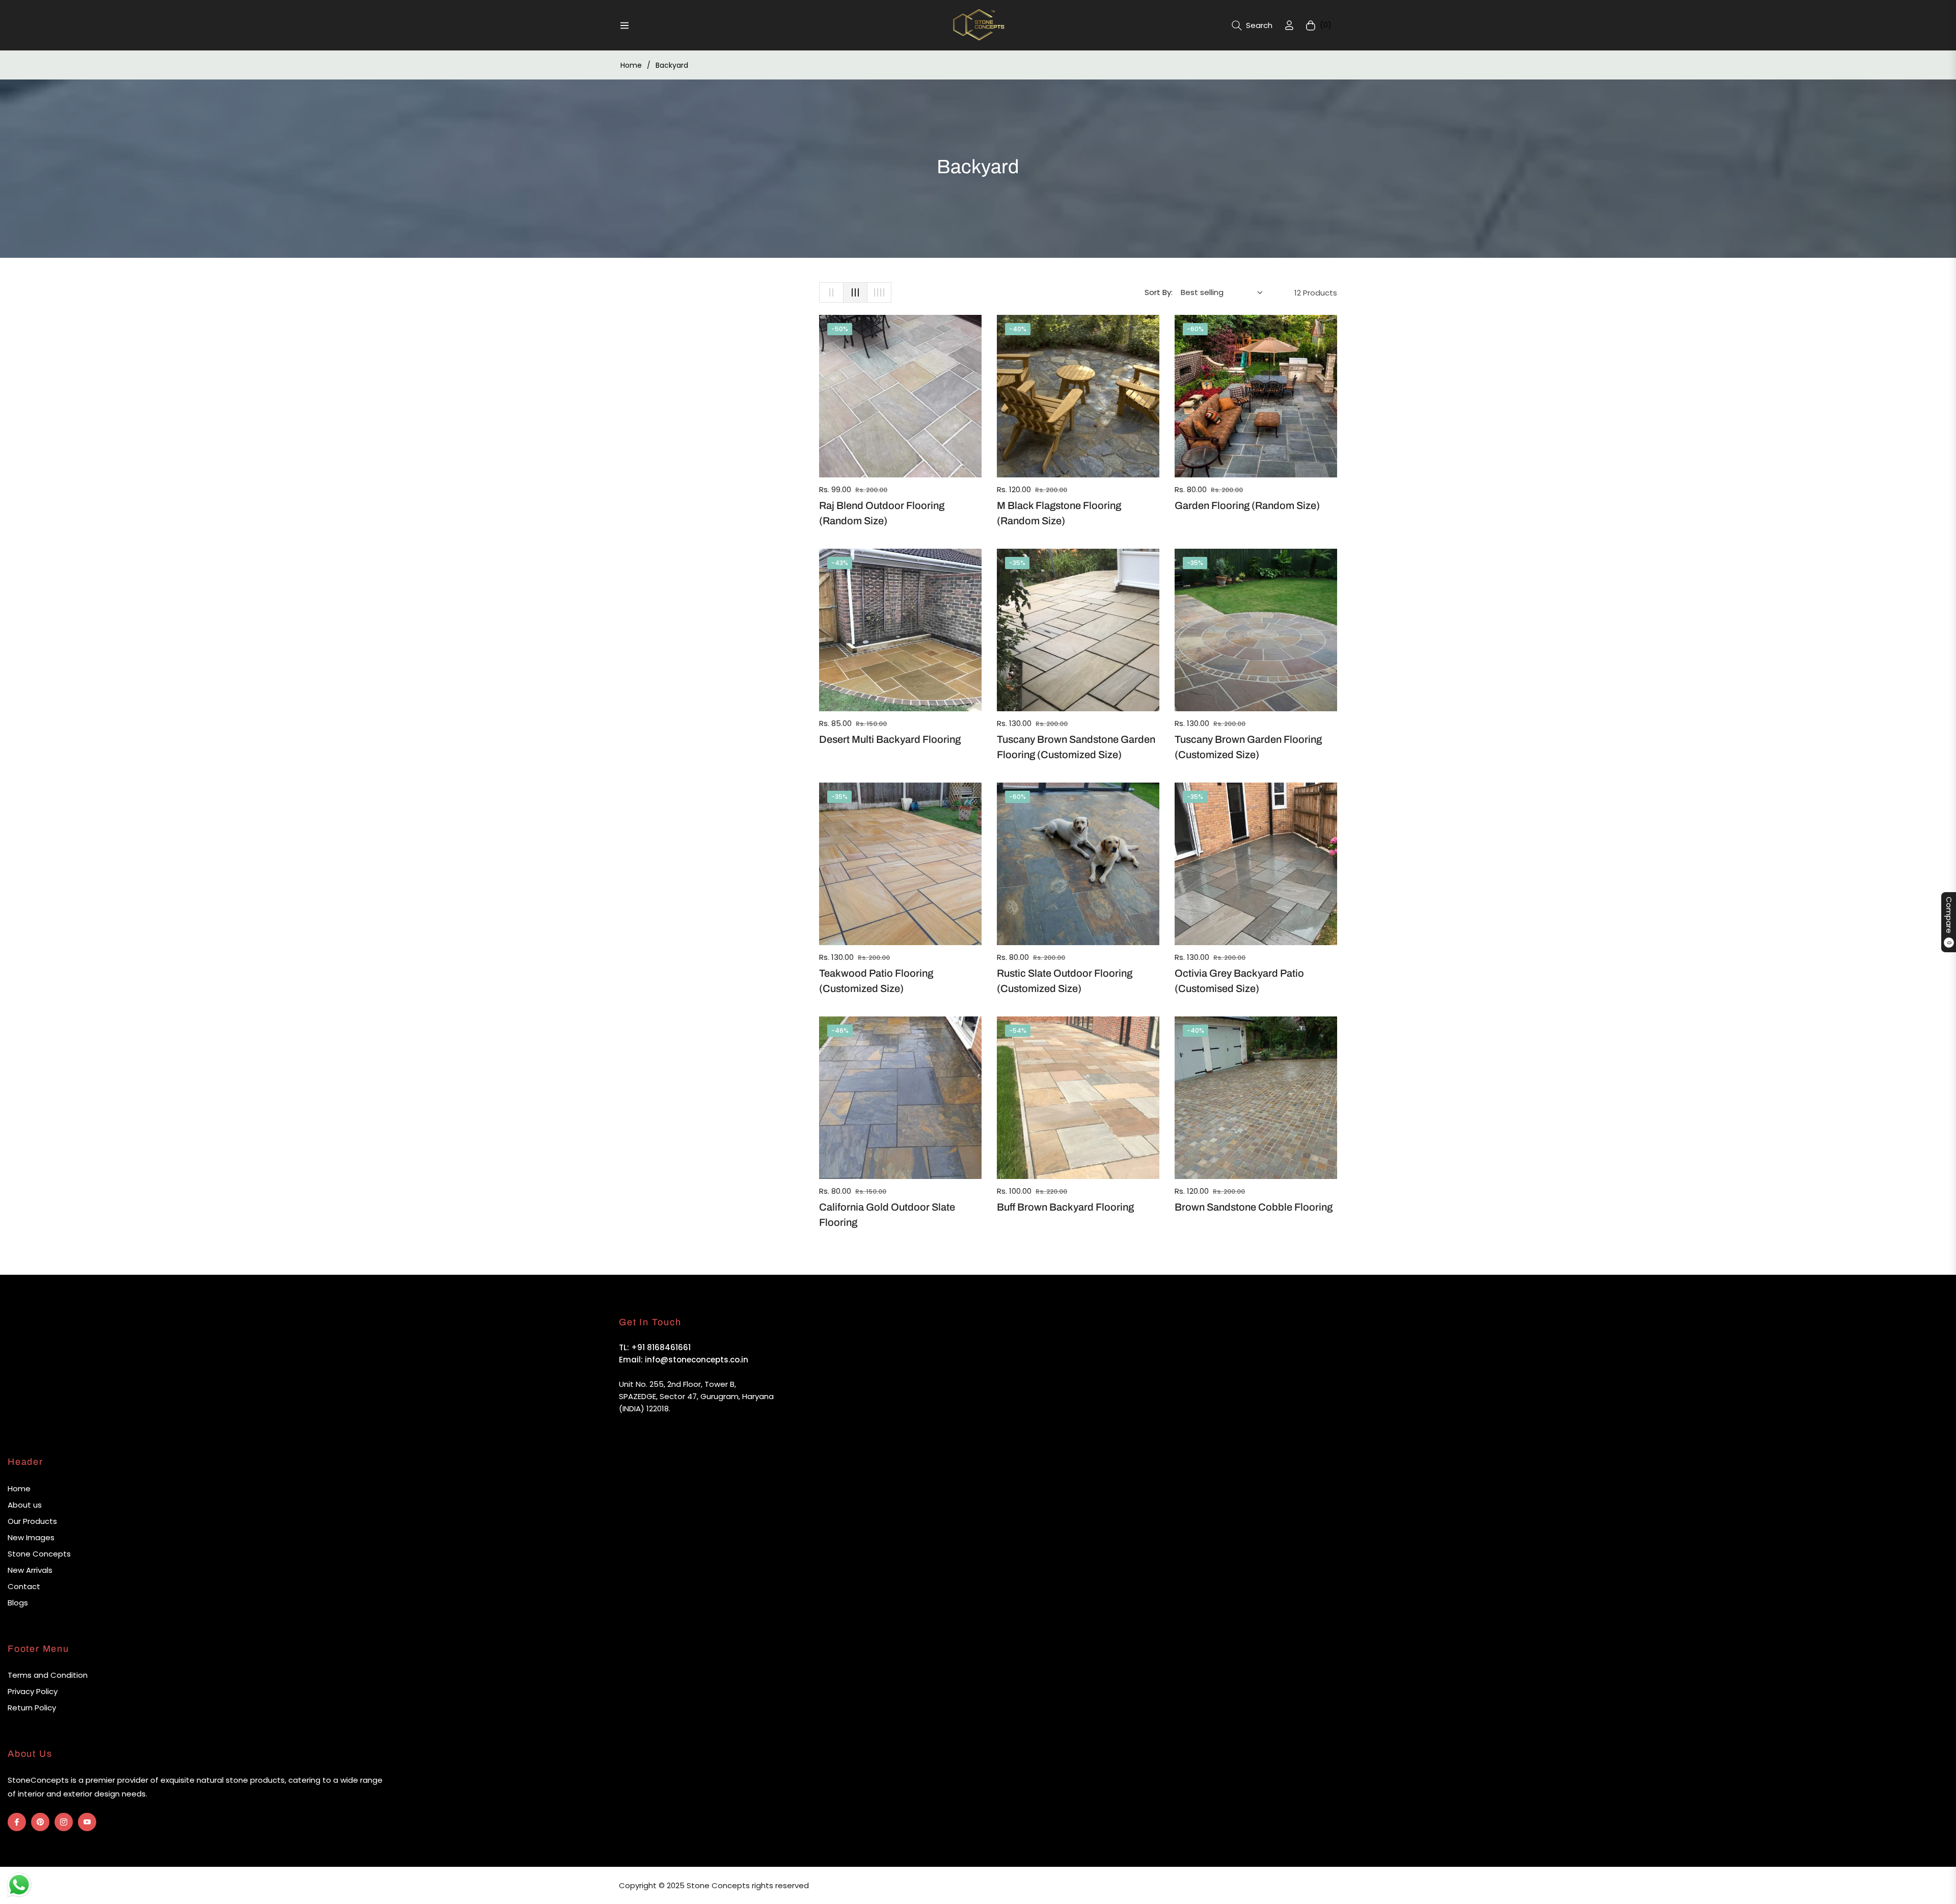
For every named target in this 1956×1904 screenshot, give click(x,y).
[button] (1252, 25)
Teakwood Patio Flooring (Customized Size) (876, 981)
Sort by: (1159, 292)
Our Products (32, 1521)
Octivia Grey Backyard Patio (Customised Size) (1239, 981)
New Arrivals (30, 1570)
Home (631, 65)
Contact (24, 1586)
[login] (1289, 25)
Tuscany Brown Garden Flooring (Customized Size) (1248, 747)
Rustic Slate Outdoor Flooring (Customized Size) (1065, 981)
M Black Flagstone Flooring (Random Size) (1059, 513)
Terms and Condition (48, 1675)
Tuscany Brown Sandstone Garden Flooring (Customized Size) (1076, 747)
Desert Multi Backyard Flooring (890, 739)
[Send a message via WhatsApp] (19, 1885)
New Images (31, 1537)
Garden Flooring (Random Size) (1247, 505)
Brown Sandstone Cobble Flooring (1254, 1207)
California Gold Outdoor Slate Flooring (887, 1215)
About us (25, 1505)
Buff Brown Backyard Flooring (1065, 1207)
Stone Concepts (39, 1554)
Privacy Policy (33, 1691)
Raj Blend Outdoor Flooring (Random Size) (882, 513)
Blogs (18, 1603)
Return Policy (32, 1708)
